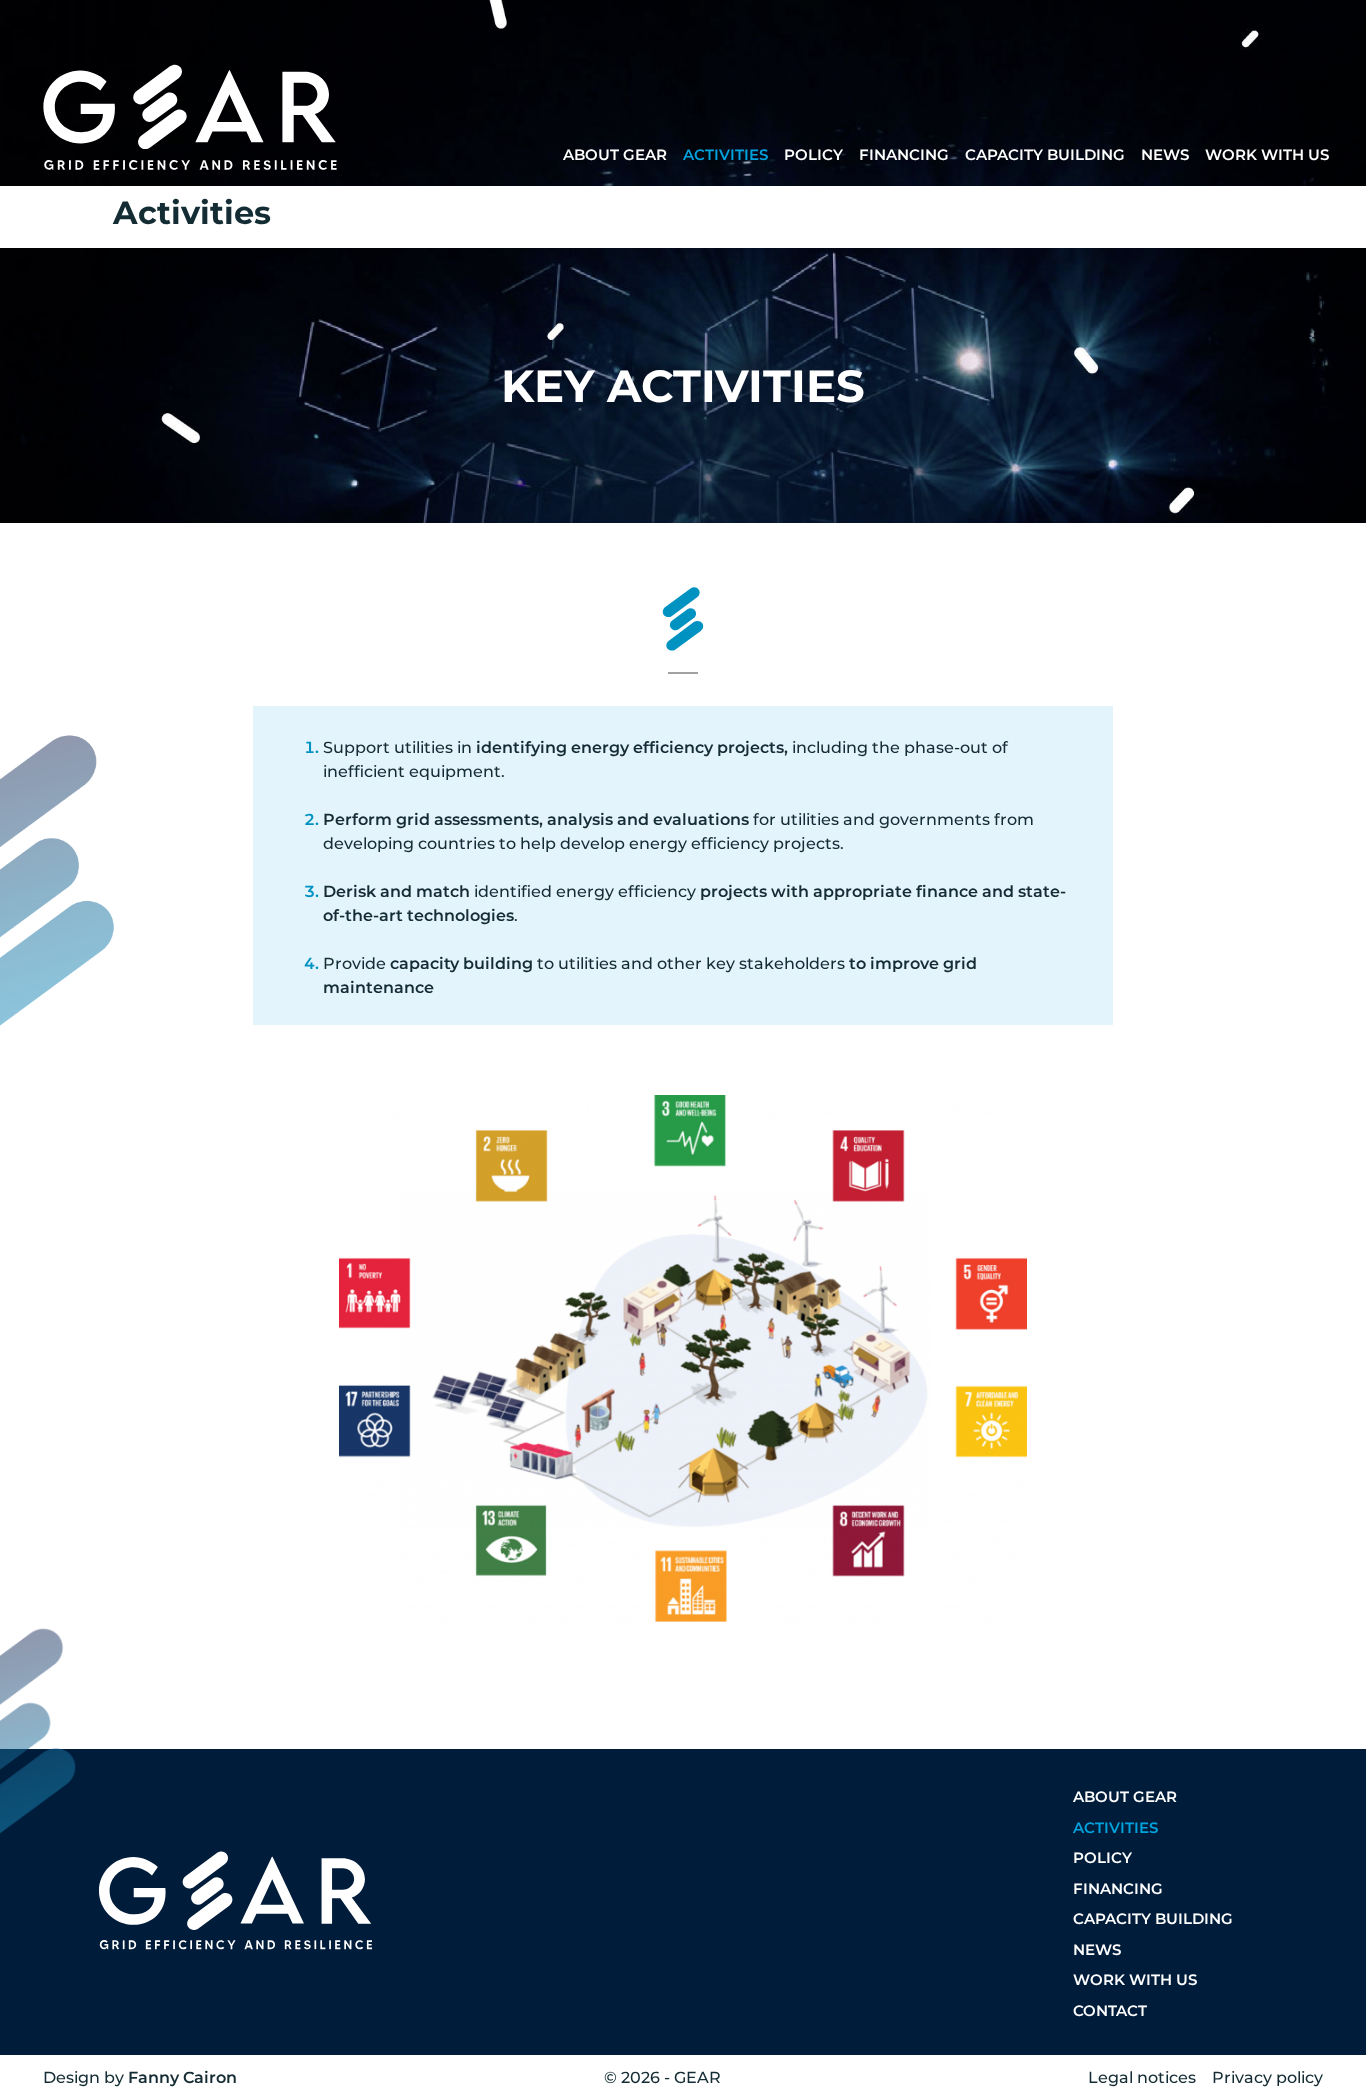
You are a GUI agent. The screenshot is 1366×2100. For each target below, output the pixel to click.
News (1165, 154)
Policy (813, 154)
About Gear (615, 154)
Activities (725, 154)
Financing (904, 154)
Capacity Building (1045, 154)
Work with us (1267, 154)
